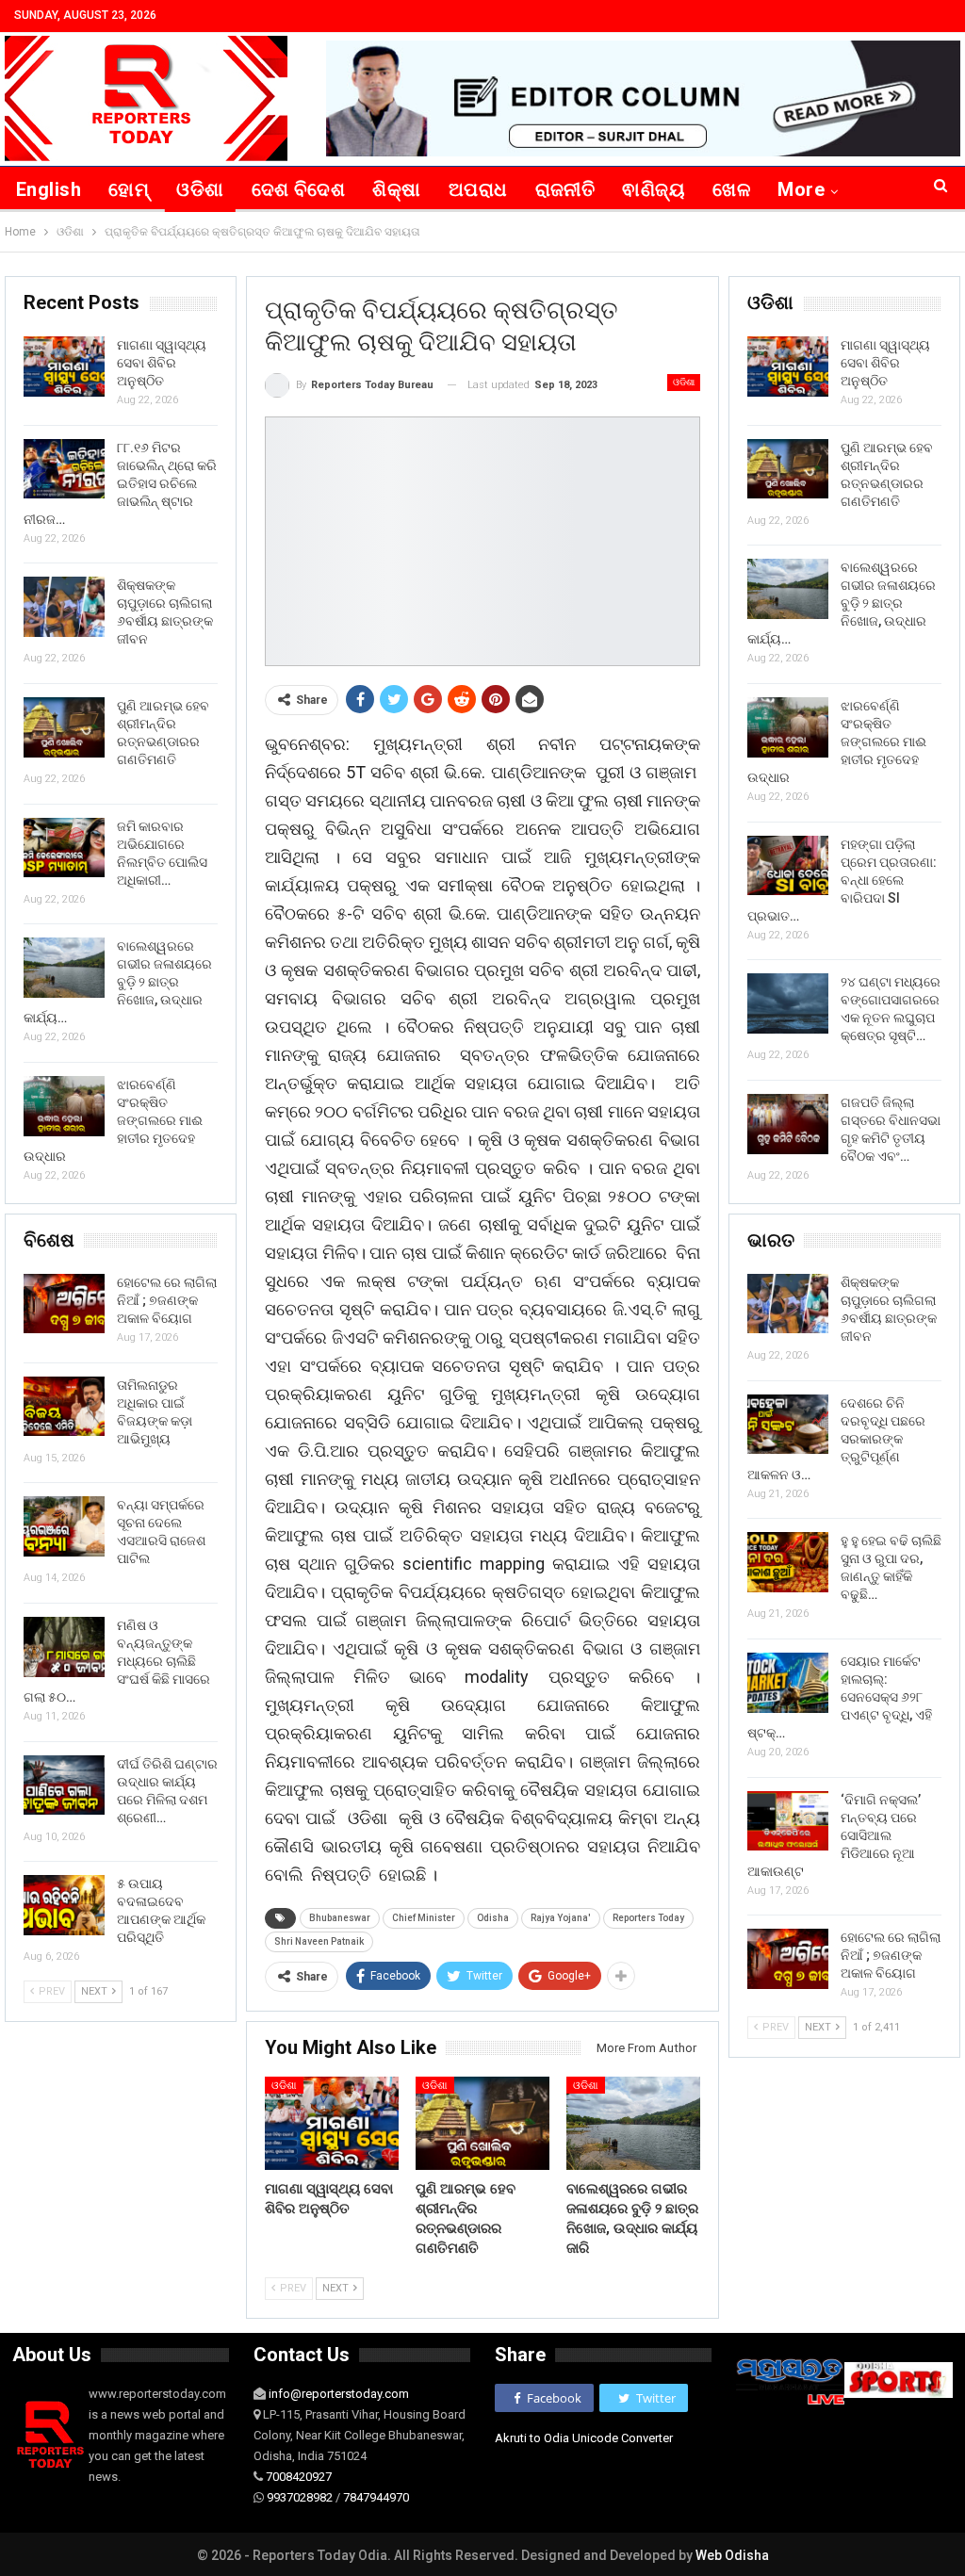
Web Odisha (732, 2555)
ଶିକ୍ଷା (396, 189)
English (49, 189)
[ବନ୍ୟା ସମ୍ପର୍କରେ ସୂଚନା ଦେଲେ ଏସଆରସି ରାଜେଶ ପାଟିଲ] (64, 1526)
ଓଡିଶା (200, 189)
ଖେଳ (731, 189)
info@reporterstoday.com (339, 2394)
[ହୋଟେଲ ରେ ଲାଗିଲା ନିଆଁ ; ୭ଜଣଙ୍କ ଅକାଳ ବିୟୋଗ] (788, 1959)
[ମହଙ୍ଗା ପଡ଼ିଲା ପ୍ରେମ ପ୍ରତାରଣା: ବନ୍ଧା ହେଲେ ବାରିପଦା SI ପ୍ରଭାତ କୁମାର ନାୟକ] (788, 866)
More (801, 189)
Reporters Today (648, 1918)
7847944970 (376, 2497)
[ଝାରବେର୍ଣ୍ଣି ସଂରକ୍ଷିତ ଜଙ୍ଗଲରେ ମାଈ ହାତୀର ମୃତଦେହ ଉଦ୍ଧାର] (788, 727)
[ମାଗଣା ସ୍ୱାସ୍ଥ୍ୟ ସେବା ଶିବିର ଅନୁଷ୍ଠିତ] (332, 2123)
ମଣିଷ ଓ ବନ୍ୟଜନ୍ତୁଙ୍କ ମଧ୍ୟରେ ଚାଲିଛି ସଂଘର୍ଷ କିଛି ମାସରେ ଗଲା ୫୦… (117, 1661)
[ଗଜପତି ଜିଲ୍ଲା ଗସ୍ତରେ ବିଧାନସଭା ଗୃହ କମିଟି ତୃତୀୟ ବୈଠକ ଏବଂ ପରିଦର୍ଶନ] (788, 1124)
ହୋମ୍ (129, 189)
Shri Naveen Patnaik (319, 1941)
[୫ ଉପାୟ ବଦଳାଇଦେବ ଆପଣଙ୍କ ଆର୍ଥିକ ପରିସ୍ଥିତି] (64, 1905)
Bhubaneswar (340, 1918)
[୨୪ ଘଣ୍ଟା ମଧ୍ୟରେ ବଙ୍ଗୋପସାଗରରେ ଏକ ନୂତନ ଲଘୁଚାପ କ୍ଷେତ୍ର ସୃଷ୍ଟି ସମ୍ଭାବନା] (788, 1003)
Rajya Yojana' (561, 1918)
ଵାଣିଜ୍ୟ (654, 189)
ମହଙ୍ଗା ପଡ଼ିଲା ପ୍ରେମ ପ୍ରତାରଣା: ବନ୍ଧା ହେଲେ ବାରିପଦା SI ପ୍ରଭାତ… (842, 880)
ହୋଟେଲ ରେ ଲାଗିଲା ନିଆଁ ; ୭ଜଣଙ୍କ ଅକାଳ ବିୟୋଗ (891, 1955)
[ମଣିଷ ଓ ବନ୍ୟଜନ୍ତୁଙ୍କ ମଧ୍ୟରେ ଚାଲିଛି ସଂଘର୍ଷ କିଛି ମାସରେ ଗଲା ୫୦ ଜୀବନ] (64, 1647)
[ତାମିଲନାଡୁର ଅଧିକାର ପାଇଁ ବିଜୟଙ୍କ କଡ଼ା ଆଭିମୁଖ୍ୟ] (64, 1407)
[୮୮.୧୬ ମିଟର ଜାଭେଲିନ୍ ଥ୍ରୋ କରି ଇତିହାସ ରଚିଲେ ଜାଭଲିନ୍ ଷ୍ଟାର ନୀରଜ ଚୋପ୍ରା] (64, 469)
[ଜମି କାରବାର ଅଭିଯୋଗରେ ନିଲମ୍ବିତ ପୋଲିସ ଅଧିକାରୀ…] (64, 848)
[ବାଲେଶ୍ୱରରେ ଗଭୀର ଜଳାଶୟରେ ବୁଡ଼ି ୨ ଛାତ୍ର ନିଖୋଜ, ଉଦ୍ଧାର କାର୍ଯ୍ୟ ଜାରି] (633, 2123)
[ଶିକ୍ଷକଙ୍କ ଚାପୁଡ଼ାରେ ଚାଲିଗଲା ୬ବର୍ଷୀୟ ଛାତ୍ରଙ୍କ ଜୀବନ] (788, 1304)
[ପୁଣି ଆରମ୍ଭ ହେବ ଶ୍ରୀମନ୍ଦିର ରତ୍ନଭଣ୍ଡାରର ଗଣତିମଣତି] (482, 2123)
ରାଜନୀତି (565, 189)
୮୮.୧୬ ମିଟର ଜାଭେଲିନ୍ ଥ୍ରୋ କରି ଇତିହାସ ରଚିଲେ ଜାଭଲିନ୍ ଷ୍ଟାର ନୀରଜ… (120, 483)
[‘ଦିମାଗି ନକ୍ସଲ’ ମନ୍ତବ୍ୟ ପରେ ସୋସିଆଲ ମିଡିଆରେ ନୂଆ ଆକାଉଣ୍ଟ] (788, 1821)
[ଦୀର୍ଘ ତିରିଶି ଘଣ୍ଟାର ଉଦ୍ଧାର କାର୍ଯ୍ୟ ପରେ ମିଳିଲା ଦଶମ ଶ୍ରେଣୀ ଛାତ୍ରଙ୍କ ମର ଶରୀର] (64, 1785)
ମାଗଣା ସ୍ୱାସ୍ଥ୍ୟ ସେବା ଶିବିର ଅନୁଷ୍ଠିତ (885, 363)
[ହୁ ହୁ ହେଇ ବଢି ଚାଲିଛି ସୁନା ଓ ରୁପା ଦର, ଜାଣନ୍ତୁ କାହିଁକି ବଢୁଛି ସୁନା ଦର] (788, 1562)
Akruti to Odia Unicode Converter (584, 2438)
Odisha (493, 1918)
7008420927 (299, 2477)
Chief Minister (424, 1918)
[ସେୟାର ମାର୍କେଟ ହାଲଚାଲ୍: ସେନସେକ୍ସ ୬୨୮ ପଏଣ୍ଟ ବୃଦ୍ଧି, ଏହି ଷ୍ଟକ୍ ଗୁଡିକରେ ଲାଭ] (788, 1683)
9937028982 (300, 2497)
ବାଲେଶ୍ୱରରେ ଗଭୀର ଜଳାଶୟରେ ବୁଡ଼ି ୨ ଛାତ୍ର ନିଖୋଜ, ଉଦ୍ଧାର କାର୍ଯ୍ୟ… (842, 603)
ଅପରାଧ (478, 189)
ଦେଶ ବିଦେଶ (299, 189)
